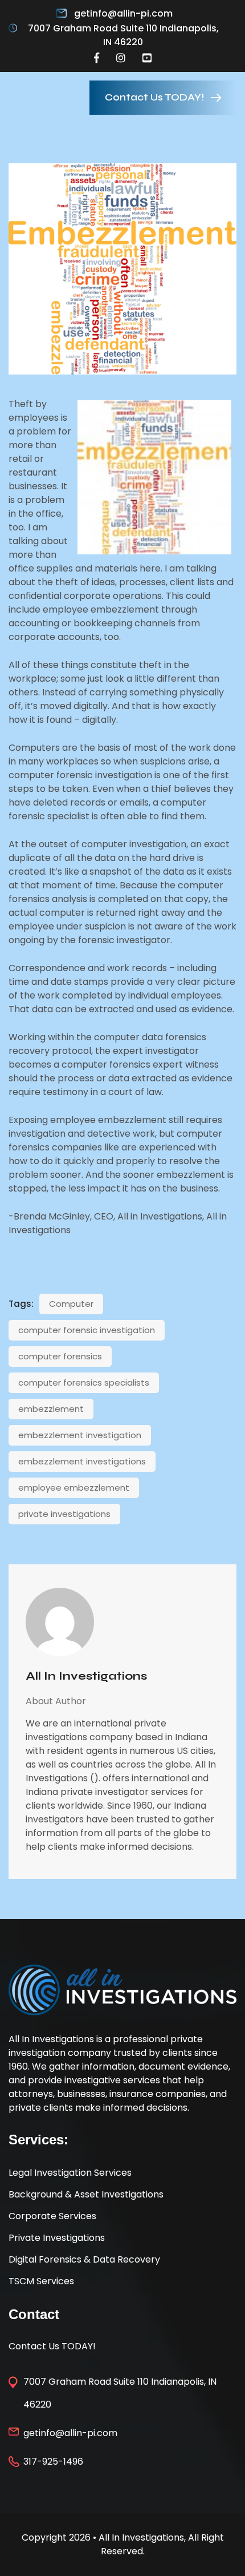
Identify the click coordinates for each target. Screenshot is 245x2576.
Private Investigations (57, 2238)
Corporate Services (52, 2216)
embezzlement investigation (80, 1435)
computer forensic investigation (87, 1330)
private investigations (64, 1514)
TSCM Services (41, 2281)
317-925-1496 (53, 2462)
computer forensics (60, 1356)
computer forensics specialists (84, 1382)
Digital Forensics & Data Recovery (84, 2259)
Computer (71, 1304)
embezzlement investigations (82, 1461)
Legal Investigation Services (70, 2173)
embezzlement (51, 1409)
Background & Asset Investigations (86, 2194)
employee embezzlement (74, 1488)
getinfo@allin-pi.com (123, 13)
